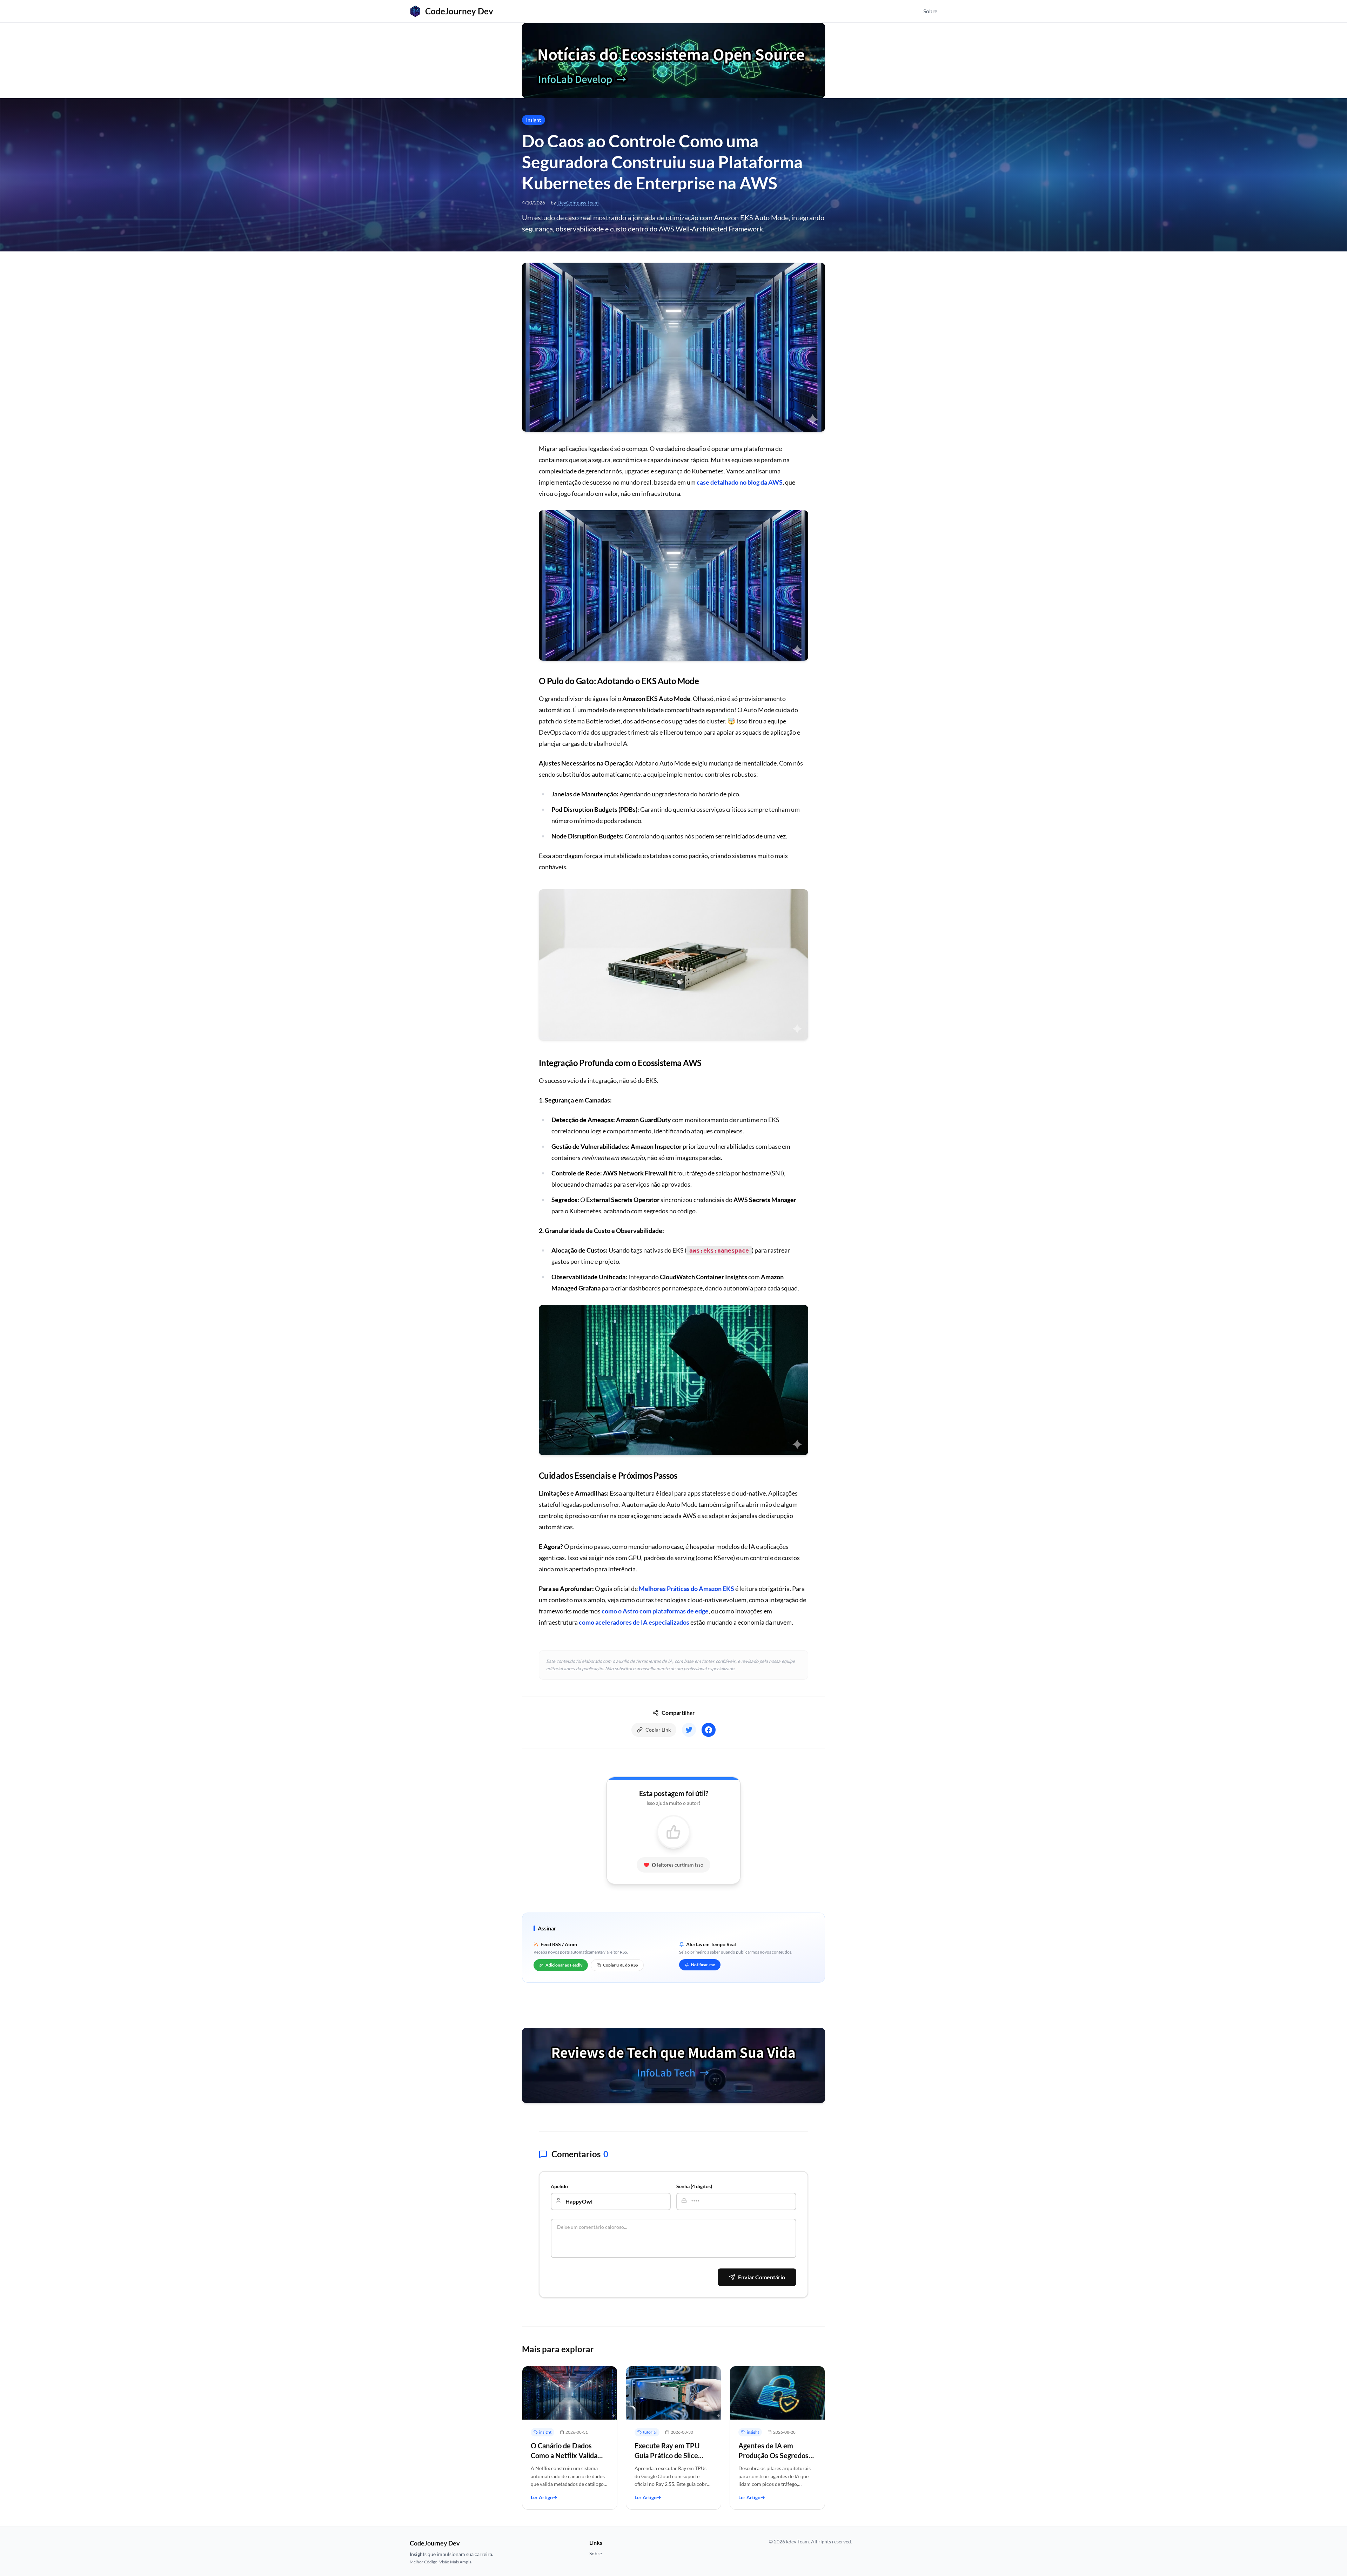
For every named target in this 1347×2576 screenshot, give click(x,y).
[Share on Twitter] (689, 1730)
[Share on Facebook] (709, 1730)
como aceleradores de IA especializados (634, 1622)
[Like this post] (673, 1832)
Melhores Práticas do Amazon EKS (686, 1589)
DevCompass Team (578, 203)
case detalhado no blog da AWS (740, 482)
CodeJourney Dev (459, 11)
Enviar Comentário (762, 2277)
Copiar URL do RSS (620, 1965)
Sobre (930, 11)
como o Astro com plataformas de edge (655, 1611)
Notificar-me (703, 1965)
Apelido (559, 2186)
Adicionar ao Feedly (564, 1965)
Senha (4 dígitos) (694, 2186)
